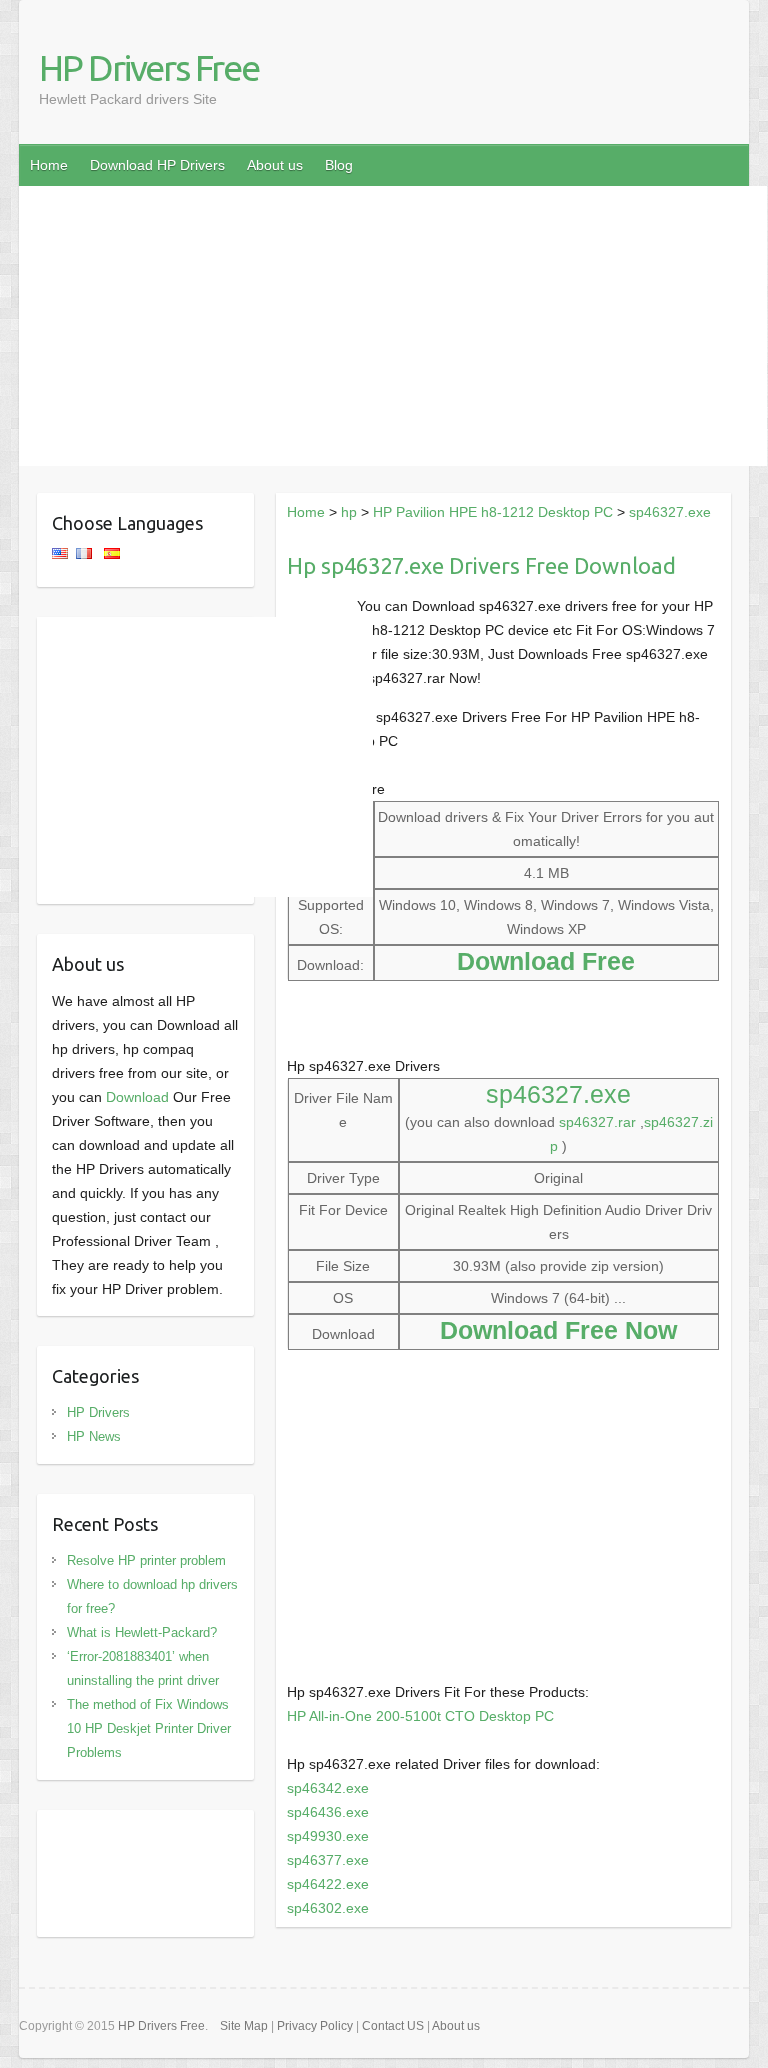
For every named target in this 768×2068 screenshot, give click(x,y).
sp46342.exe (328, 1788)
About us (275, 165)
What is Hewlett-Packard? (142, 1632)
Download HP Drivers (157, 165)
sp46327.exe (670, 512)
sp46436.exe (328, 1812)
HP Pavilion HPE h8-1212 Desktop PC (493, 512)
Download (137, 1097)
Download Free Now (558, 1330)
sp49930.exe (328, 1836)
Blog (339, 165)
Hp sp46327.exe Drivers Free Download (481, 565)
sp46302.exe (328, 1908)
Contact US (393, 2026)
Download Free (546, 961)
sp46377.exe (328, 1860)
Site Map (244, 2026)
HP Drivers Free (149, 67)
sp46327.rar (597, 1122)
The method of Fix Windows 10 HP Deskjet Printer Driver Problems (149, 1728)
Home (49, 165)
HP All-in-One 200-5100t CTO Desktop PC (420, 1716)
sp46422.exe (328, 1884)
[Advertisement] (393, 326)
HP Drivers (98, 1412)
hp (349, 512)
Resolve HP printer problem (146, 1560)
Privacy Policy (315, 2026)
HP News (94, 1436)
